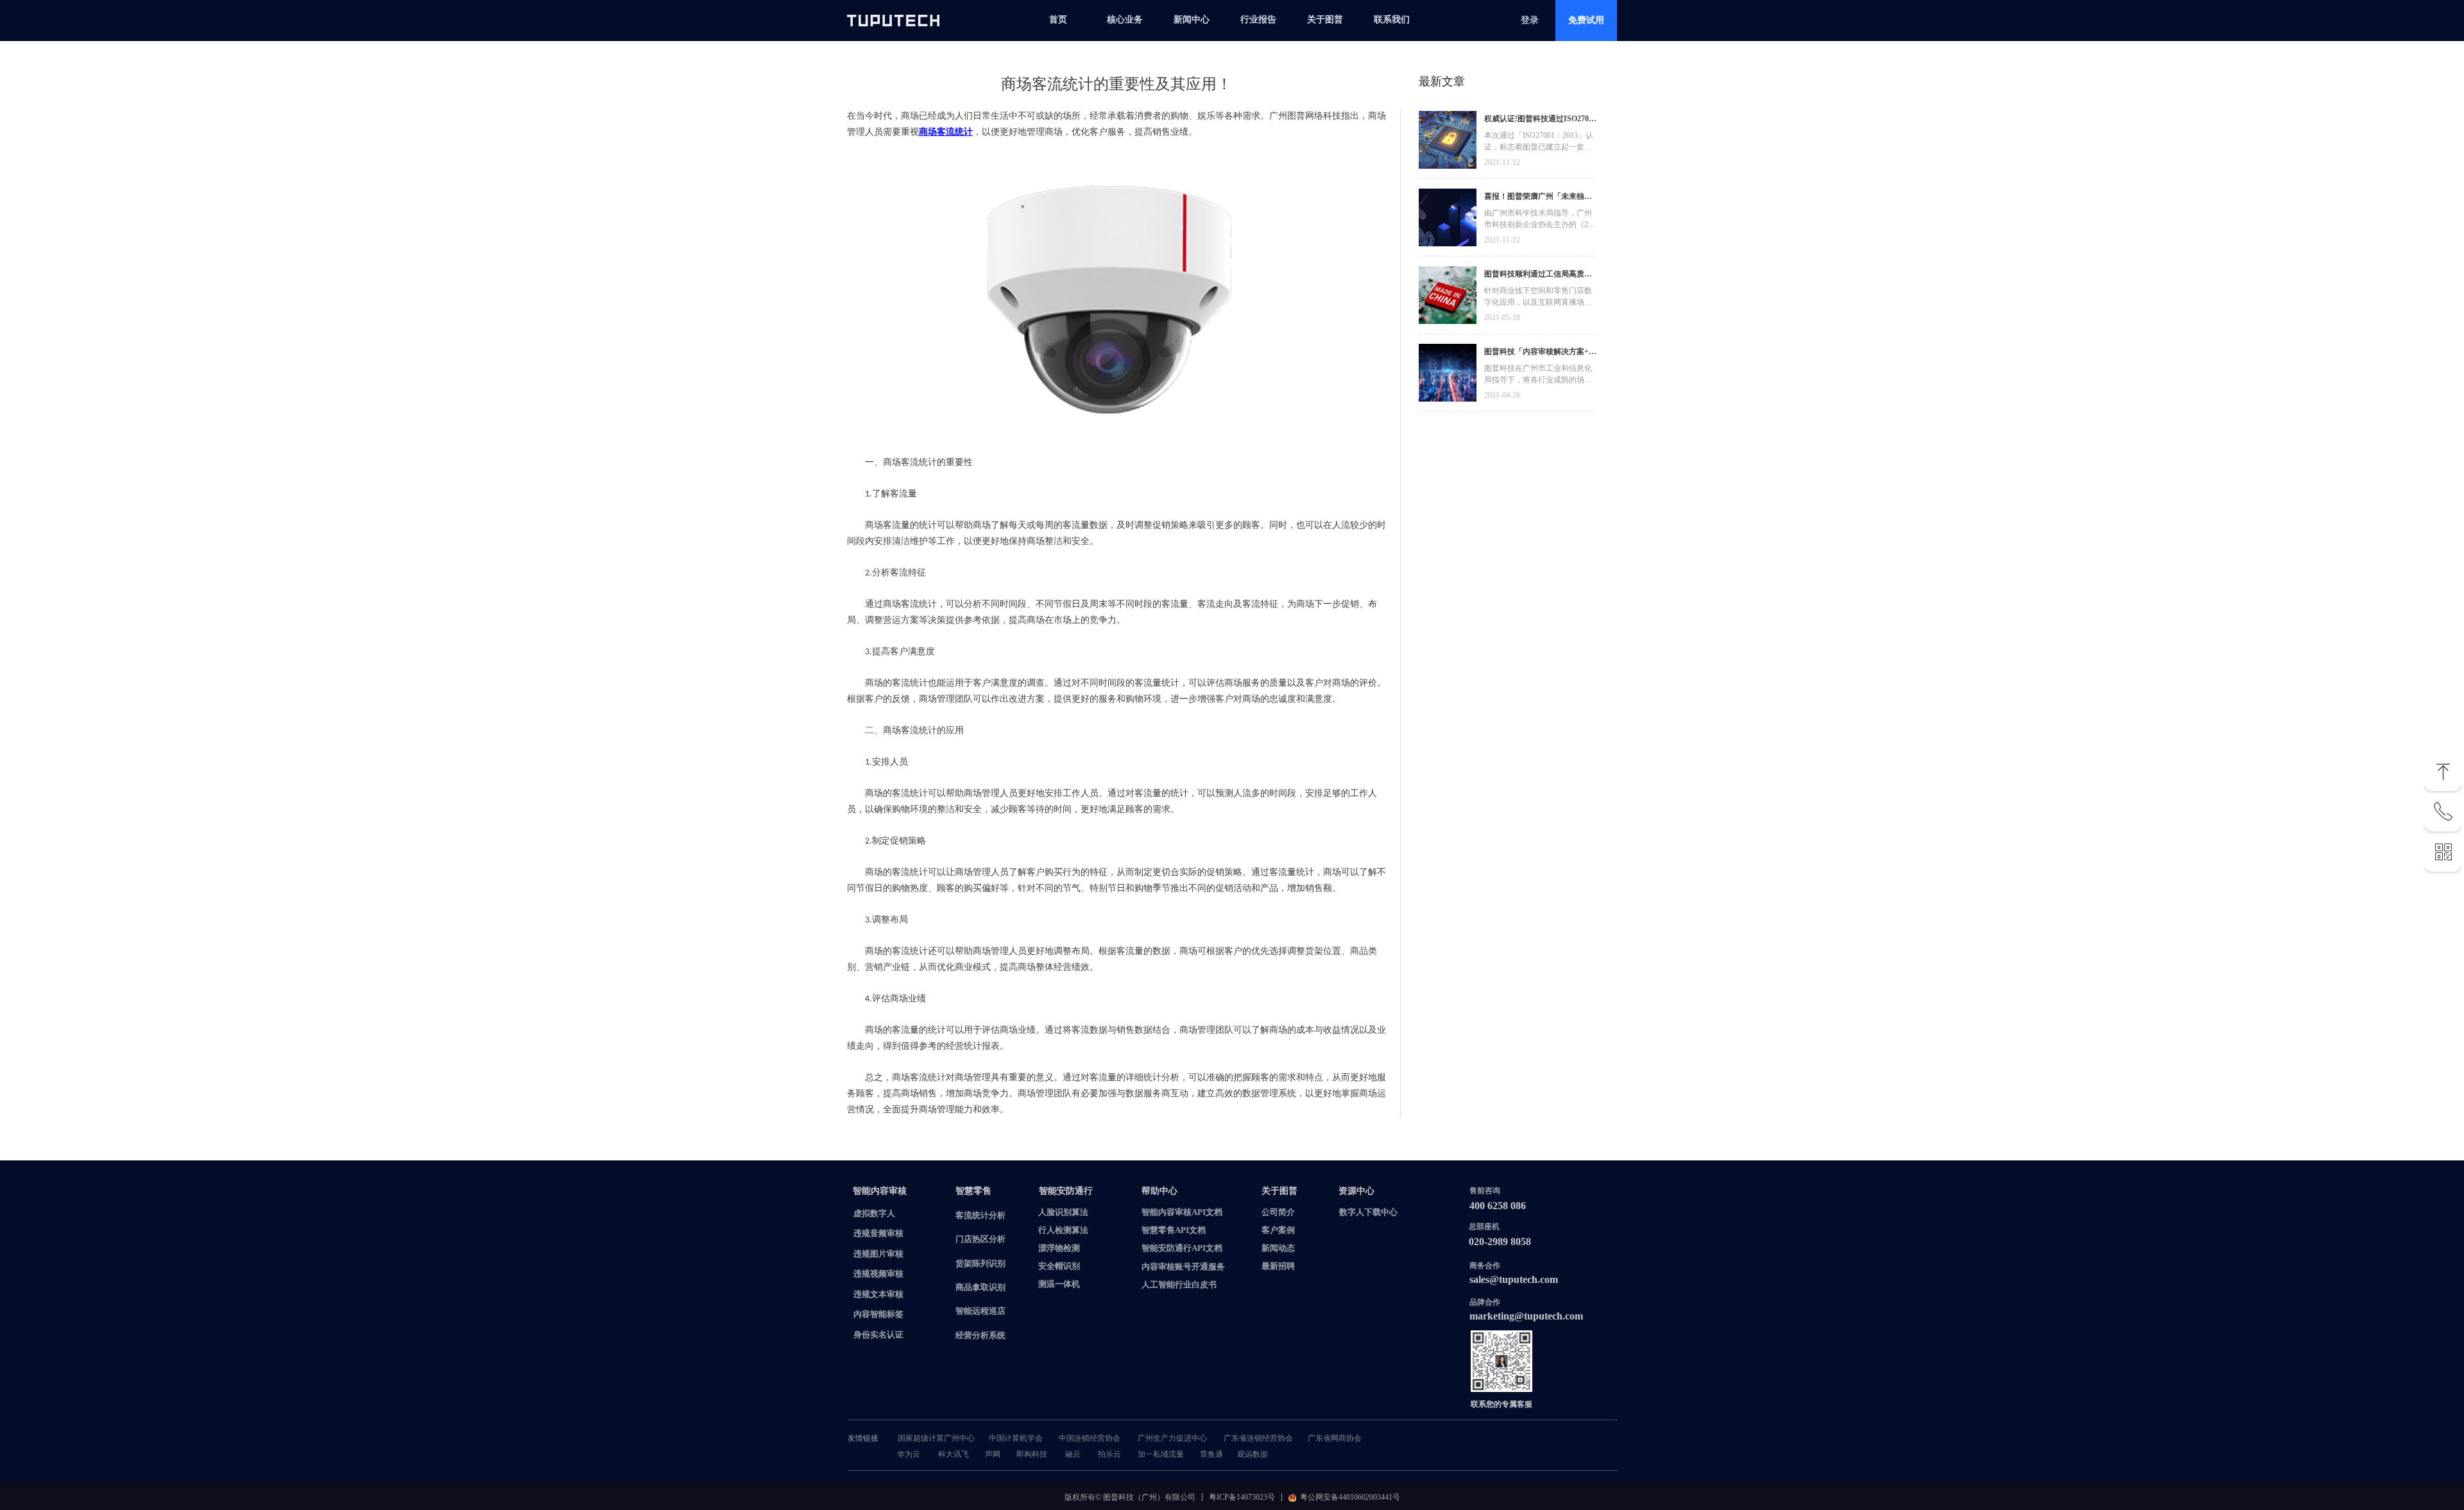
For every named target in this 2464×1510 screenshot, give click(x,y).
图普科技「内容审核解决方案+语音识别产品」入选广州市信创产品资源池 (1540, 353)
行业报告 (1258, 20)
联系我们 (1392, 20)
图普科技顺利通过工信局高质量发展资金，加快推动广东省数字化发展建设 (1538, 276)
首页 (1058, 20)
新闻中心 (1192, 20)
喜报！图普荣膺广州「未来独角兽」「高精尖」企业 (1538, 198)
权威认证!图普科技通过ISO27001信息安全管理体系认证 (1540, 120)
